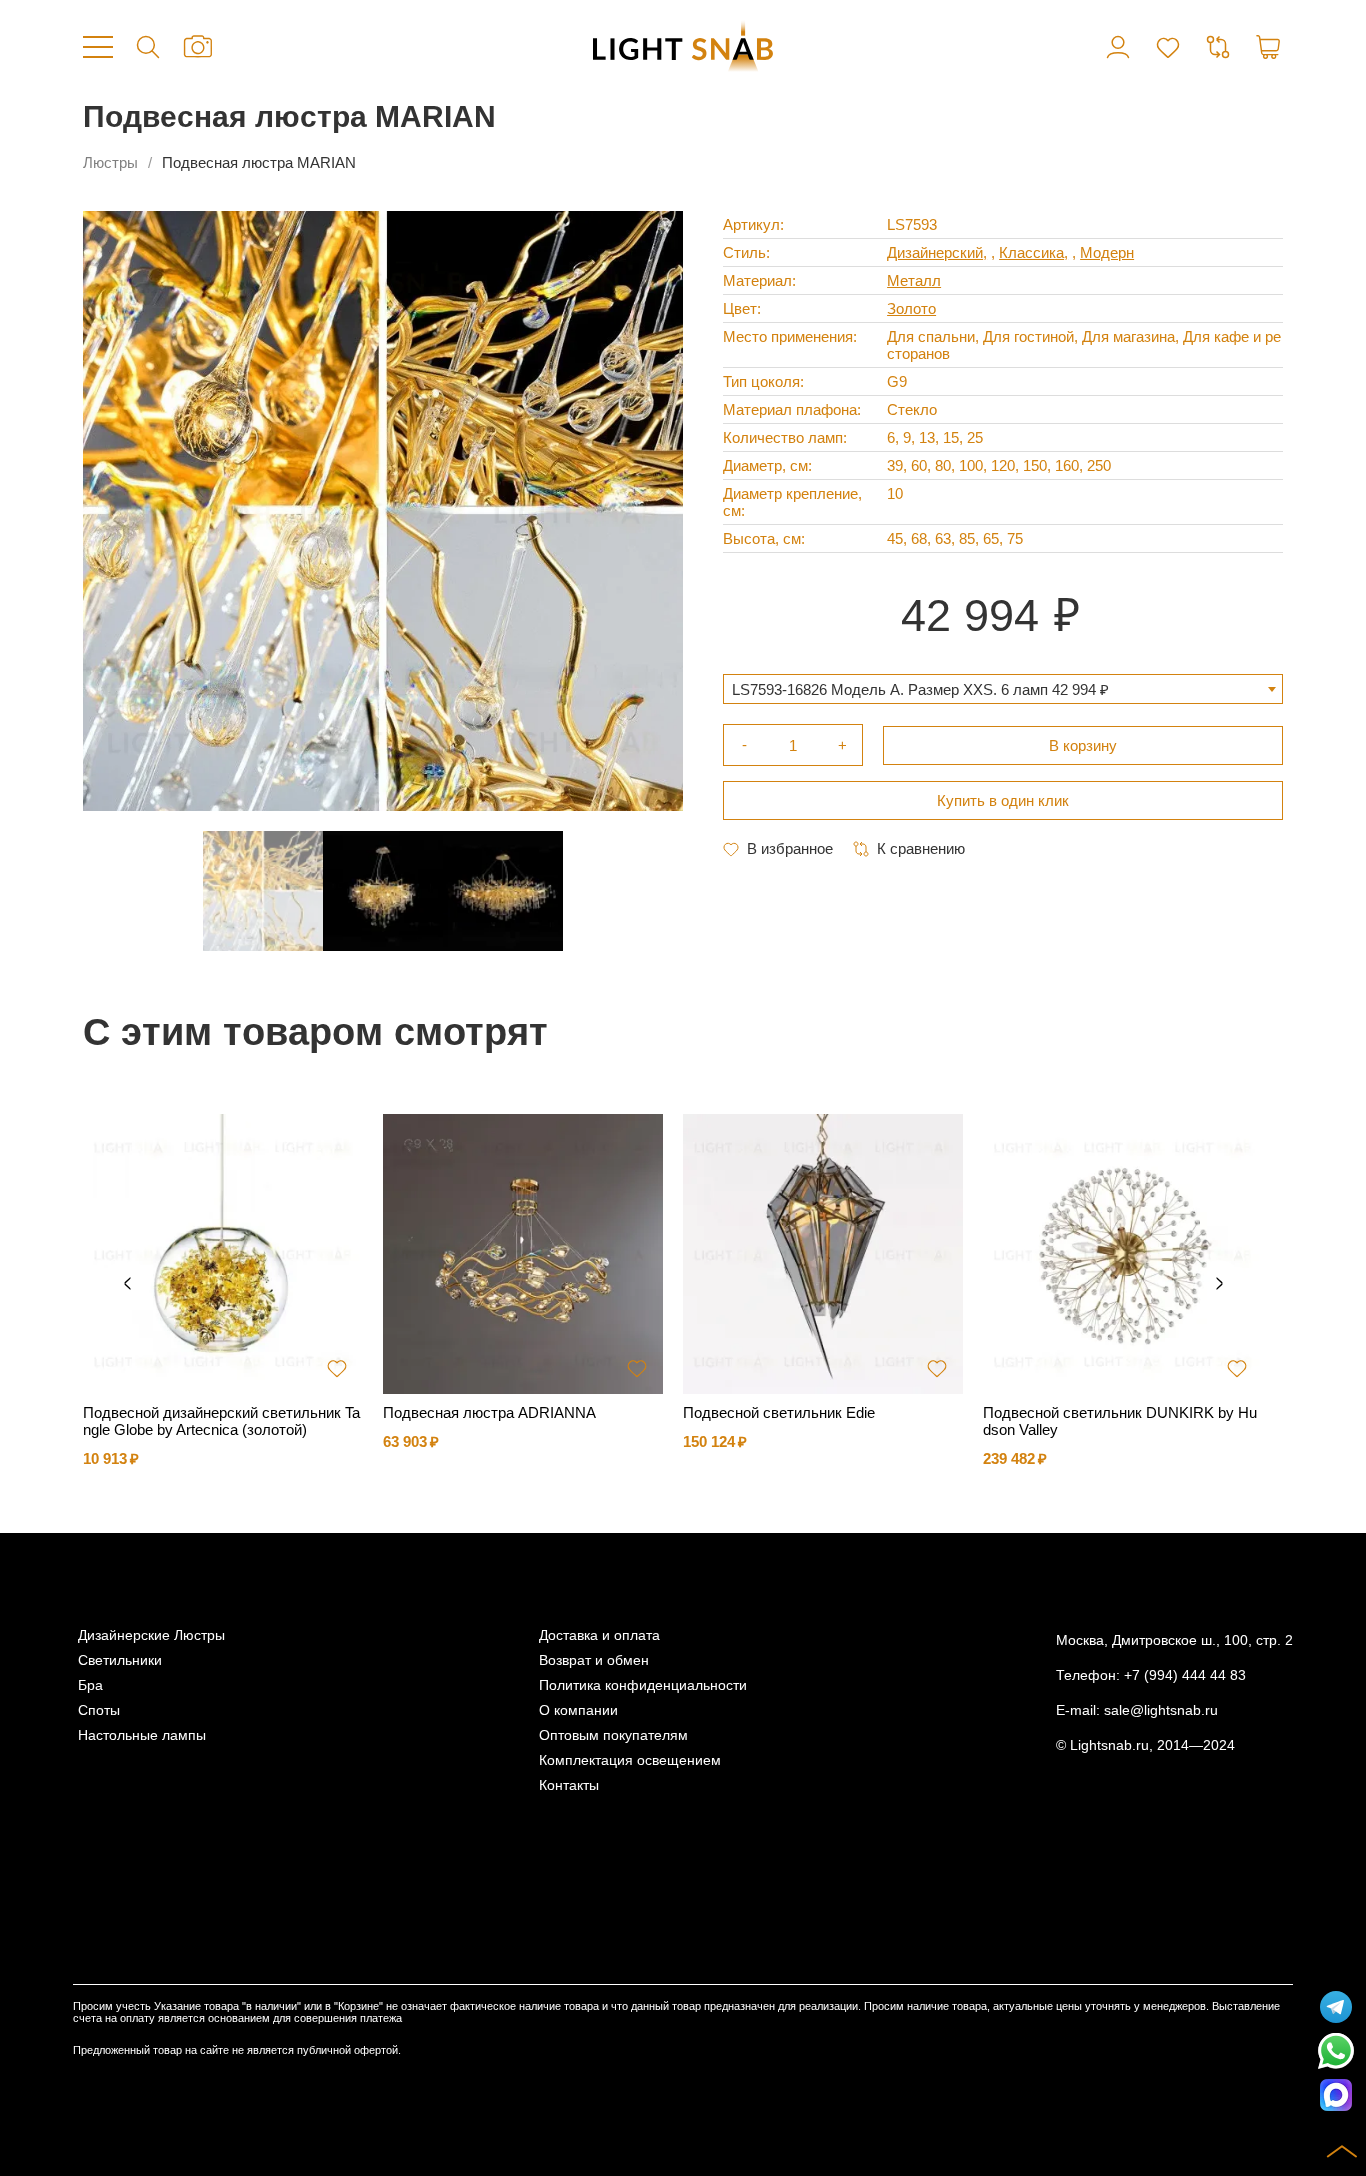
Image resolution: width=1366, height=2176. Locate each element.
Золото (911, 308)
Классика (1031, 252)
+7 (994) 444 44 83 (1185, 1675)
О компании (578, 1710)
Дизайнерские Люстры (151, 1635)
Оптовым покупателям (613, 1735)
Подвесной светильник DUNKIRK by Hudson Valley (1120, 1421)
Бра (90, 1685)
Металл (914, 280)
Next (1219, 1284)
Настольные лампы (142, 1735)
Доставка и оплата (599, 1635)
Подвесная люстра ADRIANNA (489, 1412)
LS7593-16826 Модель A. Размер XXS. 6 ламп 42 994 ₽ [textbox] (920, 689)
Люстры (110, 162)
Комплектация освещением (630, 1760)
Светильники (120, 1660)
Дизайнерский (935, 252)
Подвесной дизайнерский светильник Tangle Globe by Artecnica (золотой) (221, 1421)
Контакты (569, 1785)
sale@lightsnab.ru (1161, 1710)
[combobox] (1003, 689)
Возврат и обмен (594, 1660)
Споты (99, 1710)
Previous (127, 1284)
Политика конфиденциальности (643, 1685)
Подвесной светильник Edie (779, 1412)
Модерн (1107, 252)
